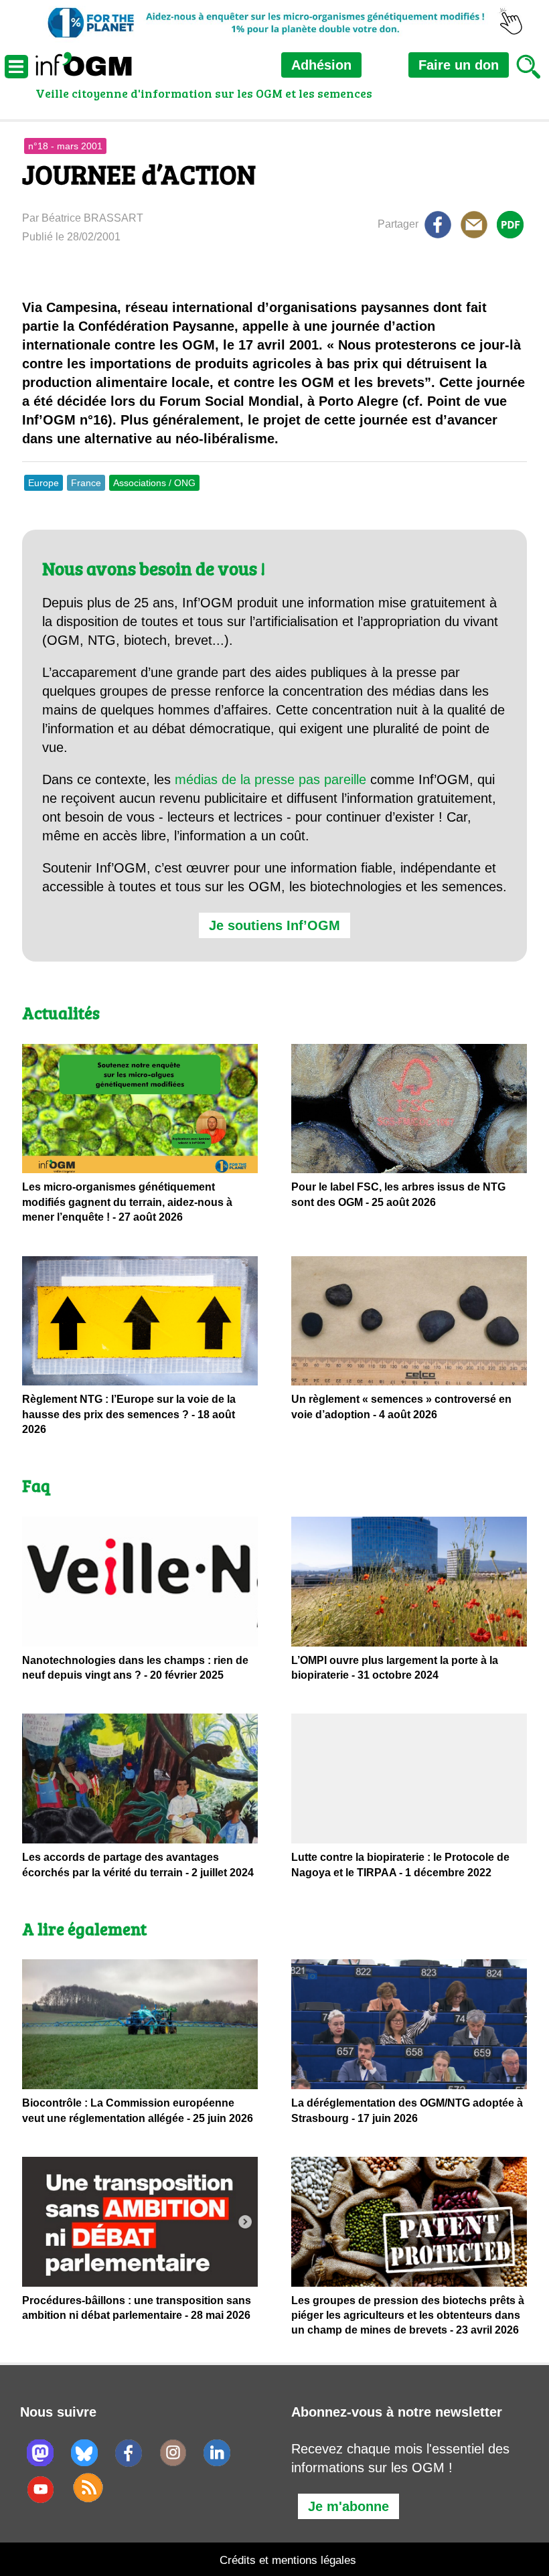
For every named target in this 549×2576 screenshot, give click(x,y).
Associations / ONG (154, 483)
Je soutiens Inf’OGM (274, 925)
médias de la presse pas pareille (270, 779)
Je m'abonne (348, 2506)
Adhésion (321, 65)
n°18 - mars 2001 (65, 146)
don (459, 65)
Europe (44, 483)
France (86, 483)
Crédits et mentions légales (288, 2560)
